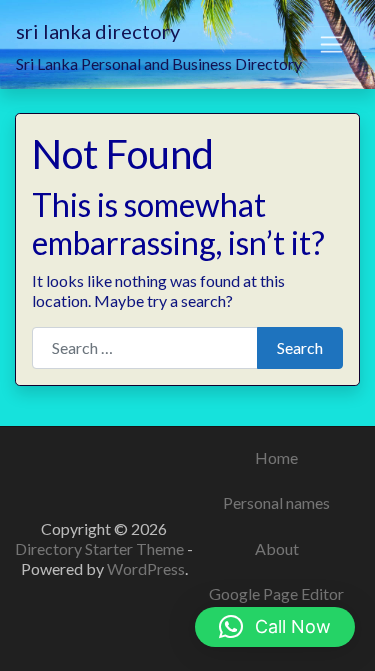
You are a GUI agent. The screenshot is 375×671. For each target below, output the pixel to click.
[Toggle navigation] (332, 45)
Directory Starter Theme (101, 548)
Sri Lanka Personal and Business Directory (159, 63)
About (277, 548)
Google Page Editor (276, 593)
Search (300, 347)
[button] (275, 627)
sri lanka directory (98, 31)
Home (276, 457)
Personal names (276, 502)
